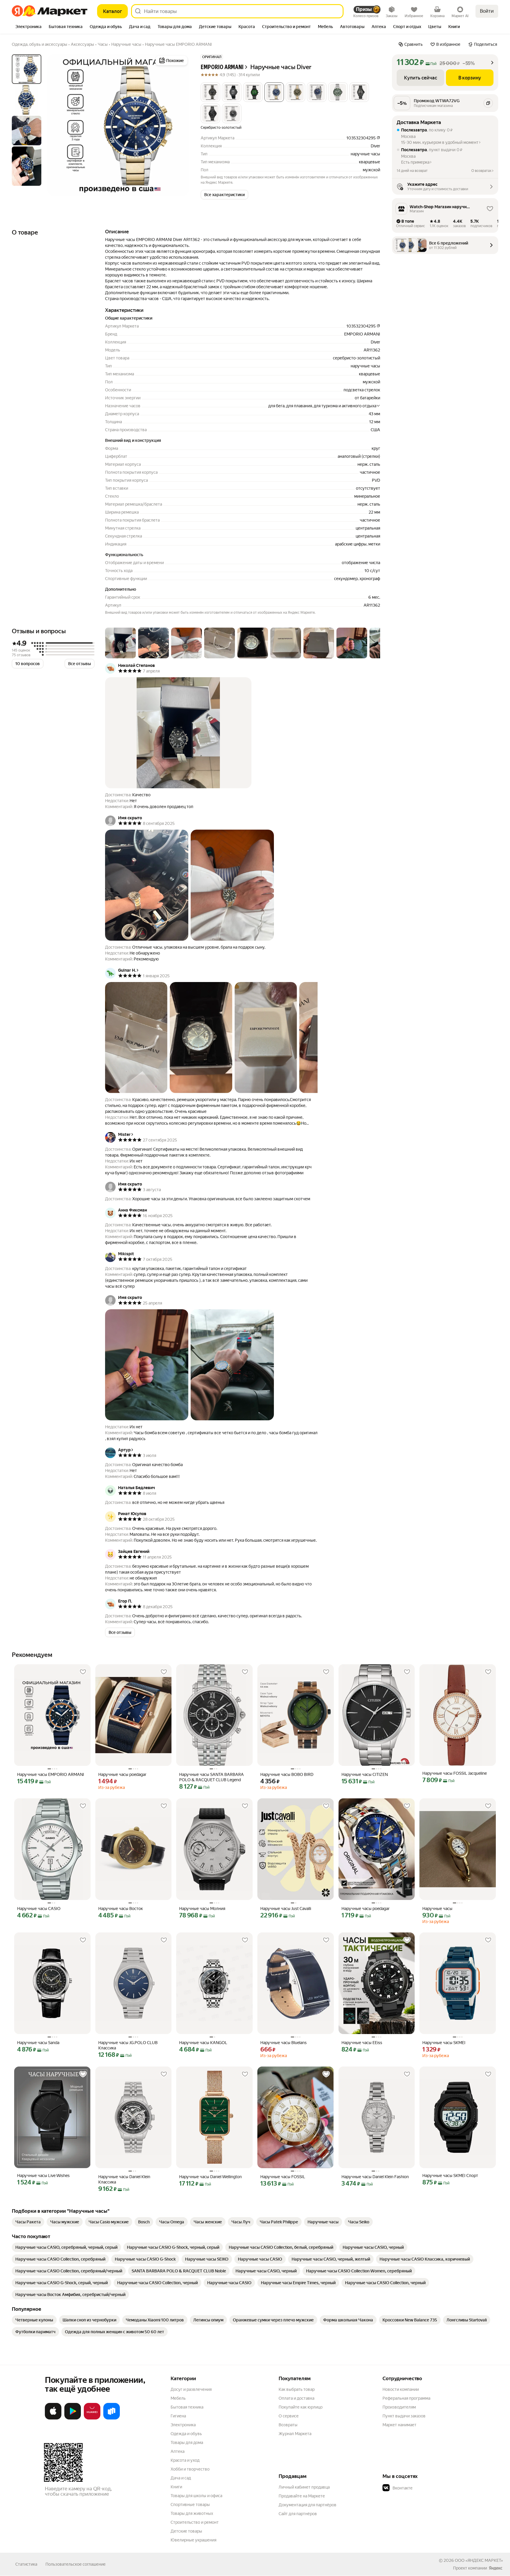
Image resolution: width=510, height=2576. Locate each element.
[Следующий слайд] (179, 125)
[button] (210, 92)
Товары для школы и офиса (196, 2496)
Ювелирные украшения (193, 2540)
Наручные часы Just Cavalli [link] (286, 1909)
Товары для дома (187, 2443)
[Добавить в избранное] (83, 1672)
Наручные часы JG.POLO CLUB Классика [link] (128, 2045)
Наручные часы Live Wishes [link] (43, 2176)
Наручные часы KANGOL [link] (203, 2043)
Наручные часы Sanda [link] (38, 2043)
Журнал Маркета (295, 2434)
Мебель (178, 2398)
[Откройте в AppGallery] (92, 2418)
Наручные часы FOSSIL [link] (283, 2177)
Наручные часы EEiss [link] (362, 2043)
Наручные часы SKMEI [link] (444, 2043)
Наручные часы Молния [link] (202, 1909)
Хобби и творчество (190, 2469)
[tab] (28, 27)
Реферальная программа (406, 2398)
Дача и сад (181, 2478)
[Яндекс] (496, 2568)
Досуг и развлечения (191, 2389)
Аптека (178, 2451)
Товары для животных (192, 2513)
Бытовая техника (187, 2407)
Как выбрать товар (297, 2389)
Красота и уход (185, 2460)
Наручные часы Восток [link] (121, 1909)
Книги (176, 2487)
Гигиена (178, 2416)
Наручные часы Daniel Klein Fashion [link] (375, 2177)
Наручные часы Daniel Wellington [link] (210, 2177)
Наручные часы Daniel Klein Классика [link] (124, 2179)
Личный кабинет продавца (304, 2487)
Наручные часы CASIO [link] (39, 1909)
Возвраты (288, 2425)
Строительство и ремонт (195, 2522)
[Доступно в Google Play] (73, 2418)
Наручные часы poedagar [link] (122, 1774)
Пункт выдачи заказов (404, 2416)
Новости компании (401, 2389)
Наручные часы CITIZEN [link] (365, 1774)
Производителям (399, 2407)
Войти (487, 11)
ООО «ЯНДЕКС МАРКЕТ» (479, 2560)
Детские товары (186, 2531)
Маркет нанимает (399, 2425)
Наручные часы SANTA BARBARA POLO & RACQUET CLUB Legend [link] (211, 1777)
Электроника (183, 2425)
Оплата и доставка (296, 2398)
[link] (28, 2222)
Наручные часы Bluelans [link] (283, 2043)
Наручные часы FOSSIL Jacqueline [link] (455, 1773)
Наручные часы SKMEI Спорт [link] (450, 2176)
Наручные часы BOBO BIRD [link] (287, 1774)
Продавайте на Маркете (302, 2496)
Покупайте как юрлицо (301, 2407)
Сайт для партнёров (298, 2514)
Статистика (26, 2564)
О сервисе (289, 2416)
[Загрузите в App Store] (53, 2418)
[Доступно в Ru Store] (112, 2418)
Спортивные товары (190, 2505)
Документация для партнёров (308, 2505)
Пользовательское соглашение (76, 2564)
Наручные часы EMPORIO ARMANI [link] (51, 1774)
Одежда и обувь (186, 2434)
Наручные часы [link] (437, 1909)
